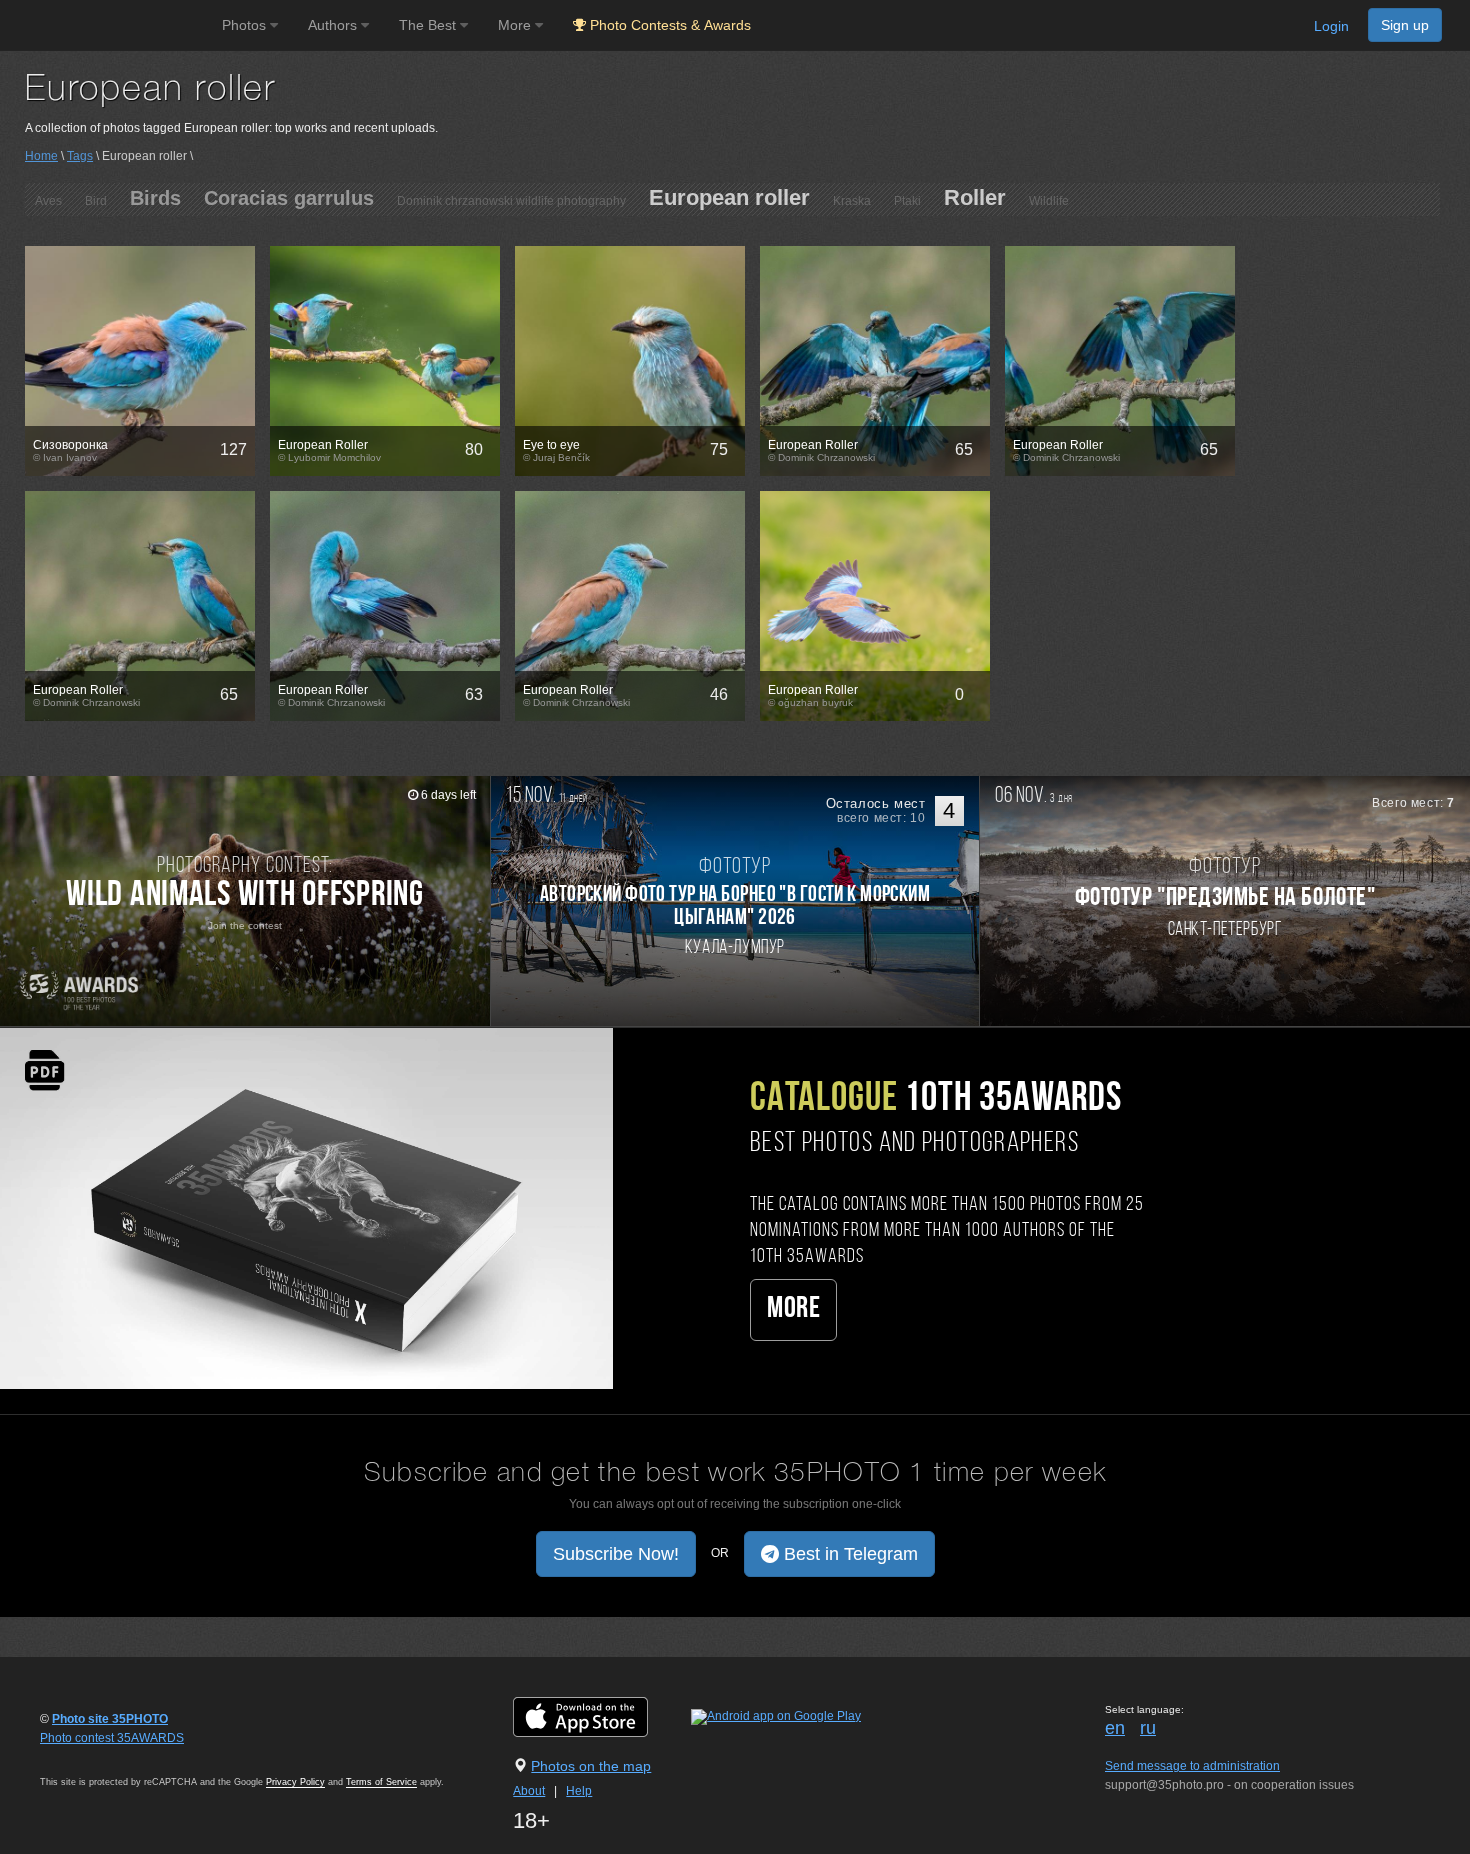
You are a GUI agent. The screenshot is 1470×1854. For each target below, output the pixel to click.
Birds (155, 198)
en (1115, 1728)
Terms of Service (381, 1782)
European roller (729, 197)
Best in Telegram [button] (848, 1554)
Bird (96, 201)
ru (1148, 1728)
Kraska (852, 201)
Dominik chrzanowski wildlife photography (511, 201)
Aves (48, 201)
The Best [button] (429, 25)
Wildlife (1049, 201)
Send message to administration (1192, 1766)
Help (579, 1791)
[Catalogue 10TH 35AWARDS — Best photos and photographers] (306, 1207)
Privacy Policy (295, 1782)
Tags (80, 156)
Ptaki (907, 201)
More (793, 1309)
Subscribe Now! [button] (616, 1554)
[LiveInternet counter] (84, 1757)
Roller (975, 197)
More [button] (516, 25)
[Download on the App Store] (600, 1717)
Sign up (1405, 25)
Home (41, 156)
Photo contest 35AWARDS (112, 1738)
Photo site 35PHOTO (110, 1719)
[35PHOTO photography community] (108, 25)
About (529, 1791)
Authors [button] (334, 25)
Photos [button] (246, 25)
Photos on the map (591, 1766)
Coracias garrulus (289, 198)
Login (1331, 26)
